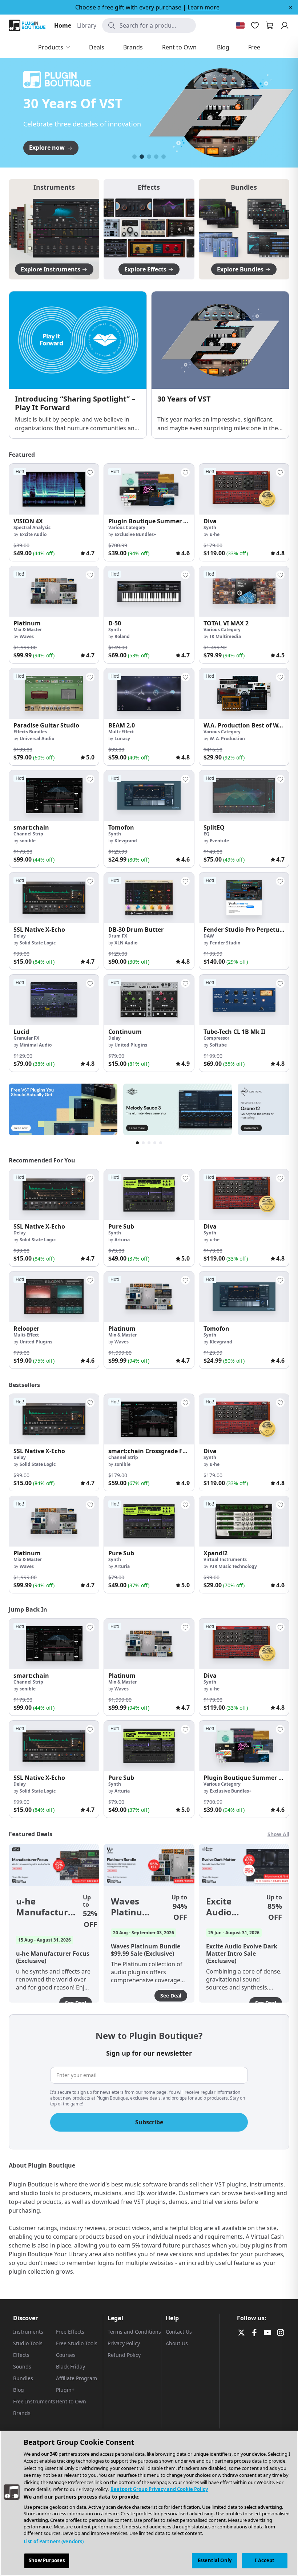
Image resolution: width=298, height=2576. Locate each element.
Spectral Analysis (32, 527)
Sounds (22, 2367)
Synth (210, 527)
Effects (21, 2355)
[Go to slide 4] (156, 157)
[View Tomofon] (149, 796)
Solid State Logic (38, 943)
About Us (177, 2343)
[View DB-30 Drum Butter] (149, 898)
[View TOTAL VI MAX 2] (244, 591)
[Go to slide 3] (149, 157)
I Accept (265, 2560)
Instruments (28, 2332)
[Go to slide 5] (164, 157)
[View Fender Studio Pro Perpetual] (244, 898)
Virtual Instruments (225, 1559)
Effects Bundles (30, 732)
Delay (20, 936)
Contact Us (179, 2332)
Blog (19, 2390)
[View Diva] (244, 489)
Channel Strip (28, 834)
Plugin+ (65, 2390)
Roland (122, 636)
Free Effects (70, 2332)
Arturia (122, 1240)
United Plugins (131, 1045)
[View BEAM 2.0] (149, 694)
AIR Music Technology (233, 1566)
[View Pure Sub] (149, 1195)
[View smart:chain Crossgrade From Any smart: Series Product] (149, 1419)
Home (63, 25)
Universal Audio (37, 739)
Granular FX (26, 1038)
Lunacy (122, 739)
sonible (28, 841)
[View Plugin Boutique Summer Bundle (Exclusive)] (149, 489)
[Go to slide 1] (134, 157)
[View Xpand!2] (244, 1521)
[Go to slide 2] (142, 157)
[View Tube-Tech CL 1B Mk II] (244, 1000)
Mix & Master (28, 630)
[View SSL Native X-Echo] (54, 898)
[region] (149, 2503)
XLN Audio (126, 943)
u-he (215, 534)
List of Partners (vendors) (54, 2541)
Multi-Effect (121, 732)
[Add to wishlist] (90, 472)
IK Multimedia (225, 636)
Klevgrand (126, 841)
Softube (218, 1045)
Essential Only (215, 2560)
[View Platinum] (54, 591)
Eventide (219, 841)
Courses (66, 2355)
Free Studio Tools (77, 2343)
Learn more (204, 7)
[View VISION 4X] (54, 489)
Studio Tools (28, 2343)
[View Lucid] (54, 1000)
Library (87, 25)
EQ (207, 834)
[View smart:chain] (54, 796)
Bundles (23, 2378)
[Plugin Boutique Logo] (27, 25)
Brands (22, 2413)
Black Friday (71, 2367)
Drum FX (118, 936)
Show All (278, 1834)
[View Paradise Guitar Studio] (54, 694)
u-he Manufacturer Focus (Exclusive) (47, 1907)
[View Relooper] (54, 1297)
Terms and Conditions (134, 2332)
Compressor (216, 1038)
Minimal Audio (36, 1045)
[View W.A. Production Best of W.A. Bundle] (244, 694)
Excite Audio (33, 534)
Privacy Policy (124, 2343)
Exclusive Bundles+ (135, 534)
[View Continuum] (149, 1000)
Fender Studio (225, 943)
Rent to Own (71, 2401)
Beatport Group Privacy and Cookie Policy (159, 2489)
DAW (209, 936)
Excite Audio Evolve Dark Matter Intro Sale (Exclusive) (229, 1907)
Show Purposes (47, 2560)
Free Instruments (34, 2401)
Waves (27, 636)
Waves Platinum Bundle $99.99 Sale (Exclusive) (134, 1907)
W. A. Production (227, 739)
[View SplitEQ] (244, 796)
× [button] (291, 7)
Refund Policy (124, 2355)
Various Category (127, 527)
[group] (54, 512)
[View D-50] (149, 591)
